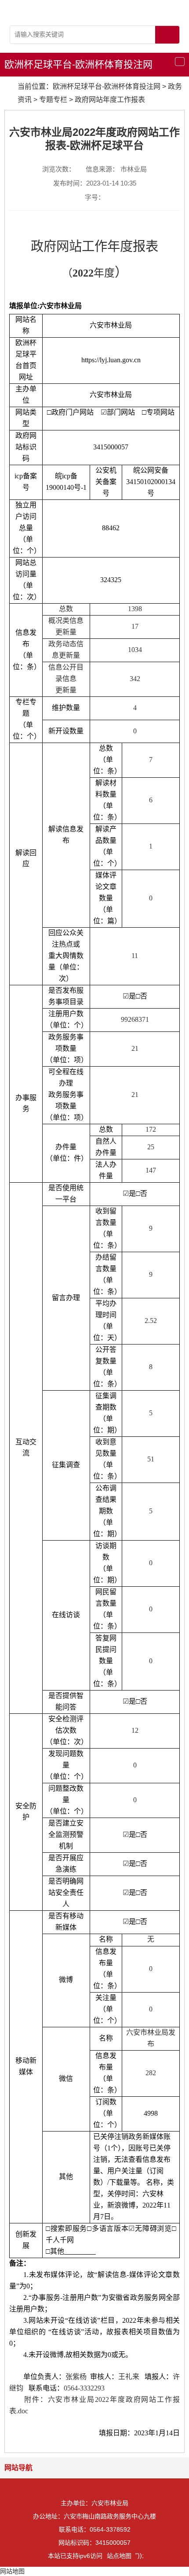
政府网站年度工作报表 (110, 100)
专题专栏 (53, 100)
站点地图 (119, 2556)
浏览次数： (59, 169)
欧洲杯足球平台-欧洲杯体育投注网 (78, 64)
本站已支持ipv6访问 (75, 2556)
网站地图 (12, 2571)
